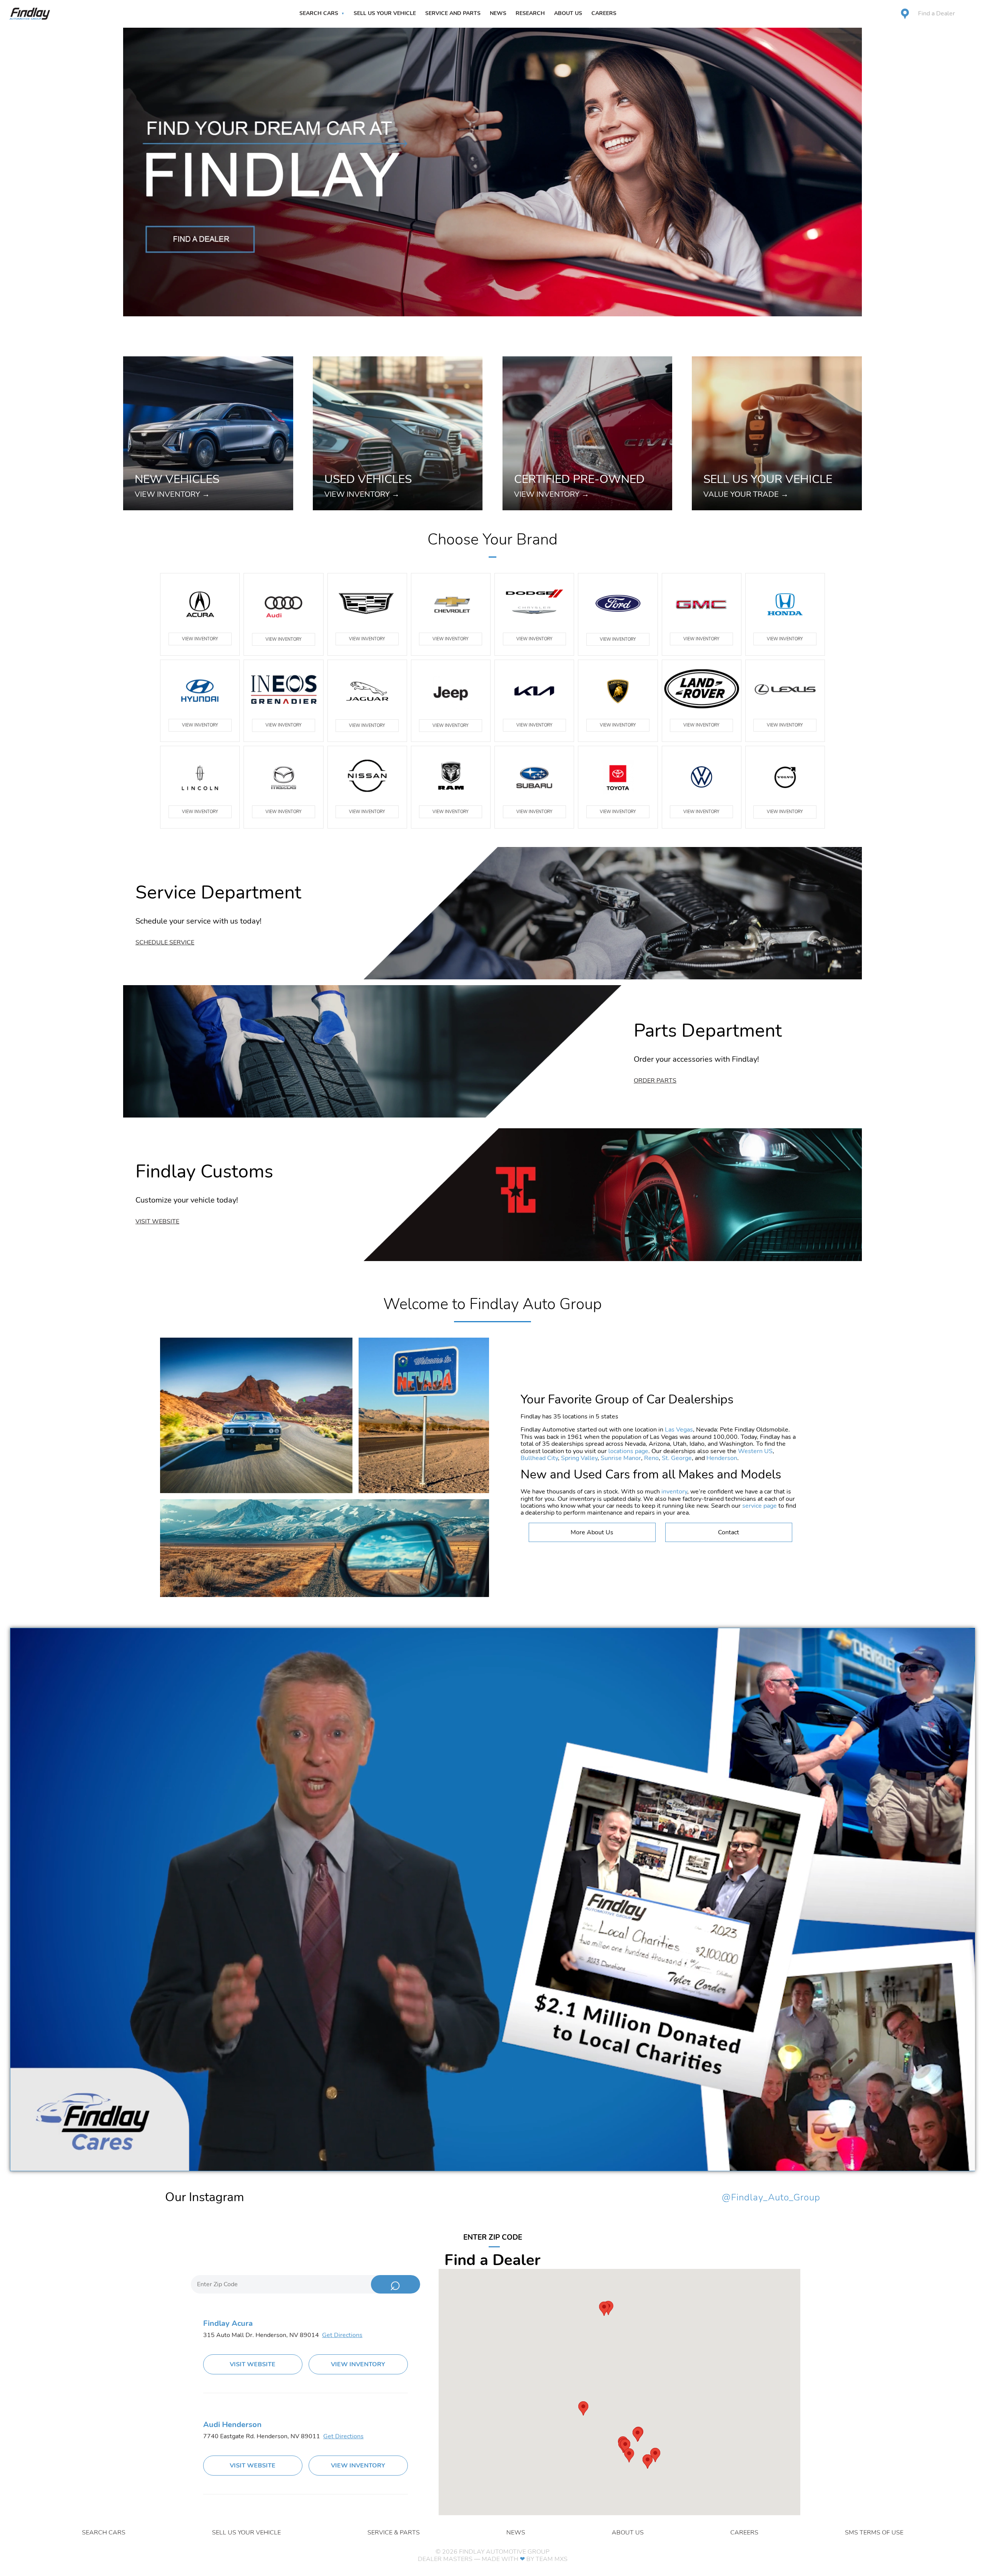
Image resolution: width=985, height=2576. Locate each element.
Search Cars (319, 13)
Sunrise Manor (621, 1458)
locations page (628, 1451)
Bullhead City (539, 1458)
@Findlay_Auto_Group (771, 2198)
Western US (755, 1451)
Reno (651, 1458)
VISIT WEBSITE (253, 2364)
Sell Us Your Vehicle (385, 13)
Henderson (722, 1458)
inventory (674, 1492)
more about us (592, 1532)
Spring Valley (579, 1458)
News (498, 13)
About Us (568, 13)
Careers (604, 13)
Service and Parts (453, 13)
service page (760, 1506)
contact (729, 1532)
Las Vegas (679, 1430)
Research (530, 13)
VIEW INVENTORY (200, 639)
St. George (677, 1458)
